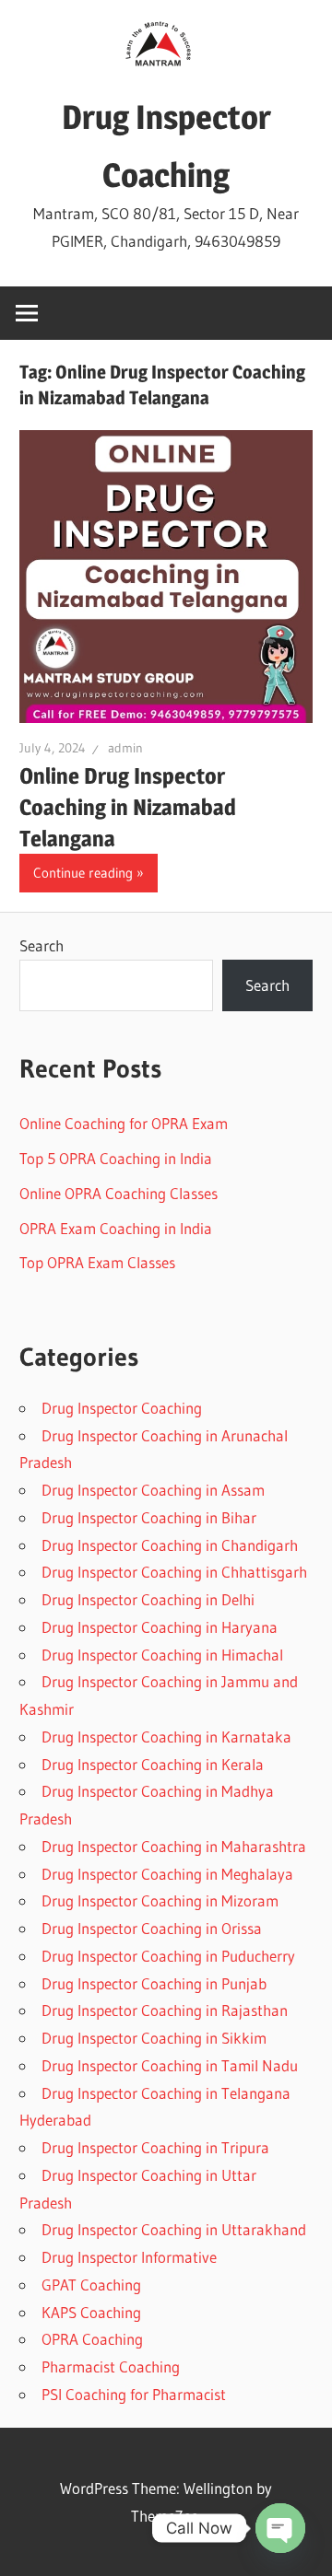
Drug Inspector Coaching (122, 1408)
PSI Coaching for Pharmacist (134, 2394)
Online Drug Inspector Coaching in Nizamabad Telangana (128, 807)
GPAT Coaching (91, 2285)
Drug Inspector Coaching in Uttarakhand (174, 2229)
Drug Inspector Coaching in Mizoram (160, 1900)
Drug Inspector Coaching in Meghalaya (167, 1874)
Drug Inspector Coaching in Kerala (153, 1764)
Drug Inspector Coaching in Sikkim (154, 2038)
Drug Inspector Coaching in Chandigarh (170, 1545)
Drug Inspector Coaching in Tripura (155, 2147)
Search (41, 945)
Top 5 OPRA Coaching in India (116, 1158)
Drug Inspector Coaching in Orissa (152, 1928)
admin (125, 748)
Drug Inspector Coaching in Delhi (148, 1599)
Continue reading (83, 873)
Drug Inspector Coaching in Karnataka (166, 1737)
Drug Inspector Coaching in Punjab (154, 1983)
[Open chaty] (280, 2528)
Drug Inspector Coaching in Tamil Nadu (170, 2065)
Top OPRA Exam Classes (97, 1262)
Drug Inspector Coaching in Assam (153, 1490)
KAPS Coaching (91, 2312)
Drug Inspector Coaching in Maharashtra (174, 1846)
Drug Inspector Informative (129, 2257)
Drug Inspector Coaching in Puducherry (168, 1956)
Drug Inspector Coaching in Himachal (162, 1655)
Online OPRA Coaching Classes (119, 1193)
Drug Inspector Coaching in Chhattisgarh (174, 1572)
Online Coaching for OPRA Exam (124, 1123)
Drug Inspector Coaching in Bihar (149, 1517)
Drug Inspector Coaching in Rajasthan (165, 2010)
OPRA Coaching (92, 2339)
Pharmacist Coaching (111, 2366)
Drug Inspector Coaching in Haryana (160, 1627)
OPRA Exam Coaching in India (116, 1228)
